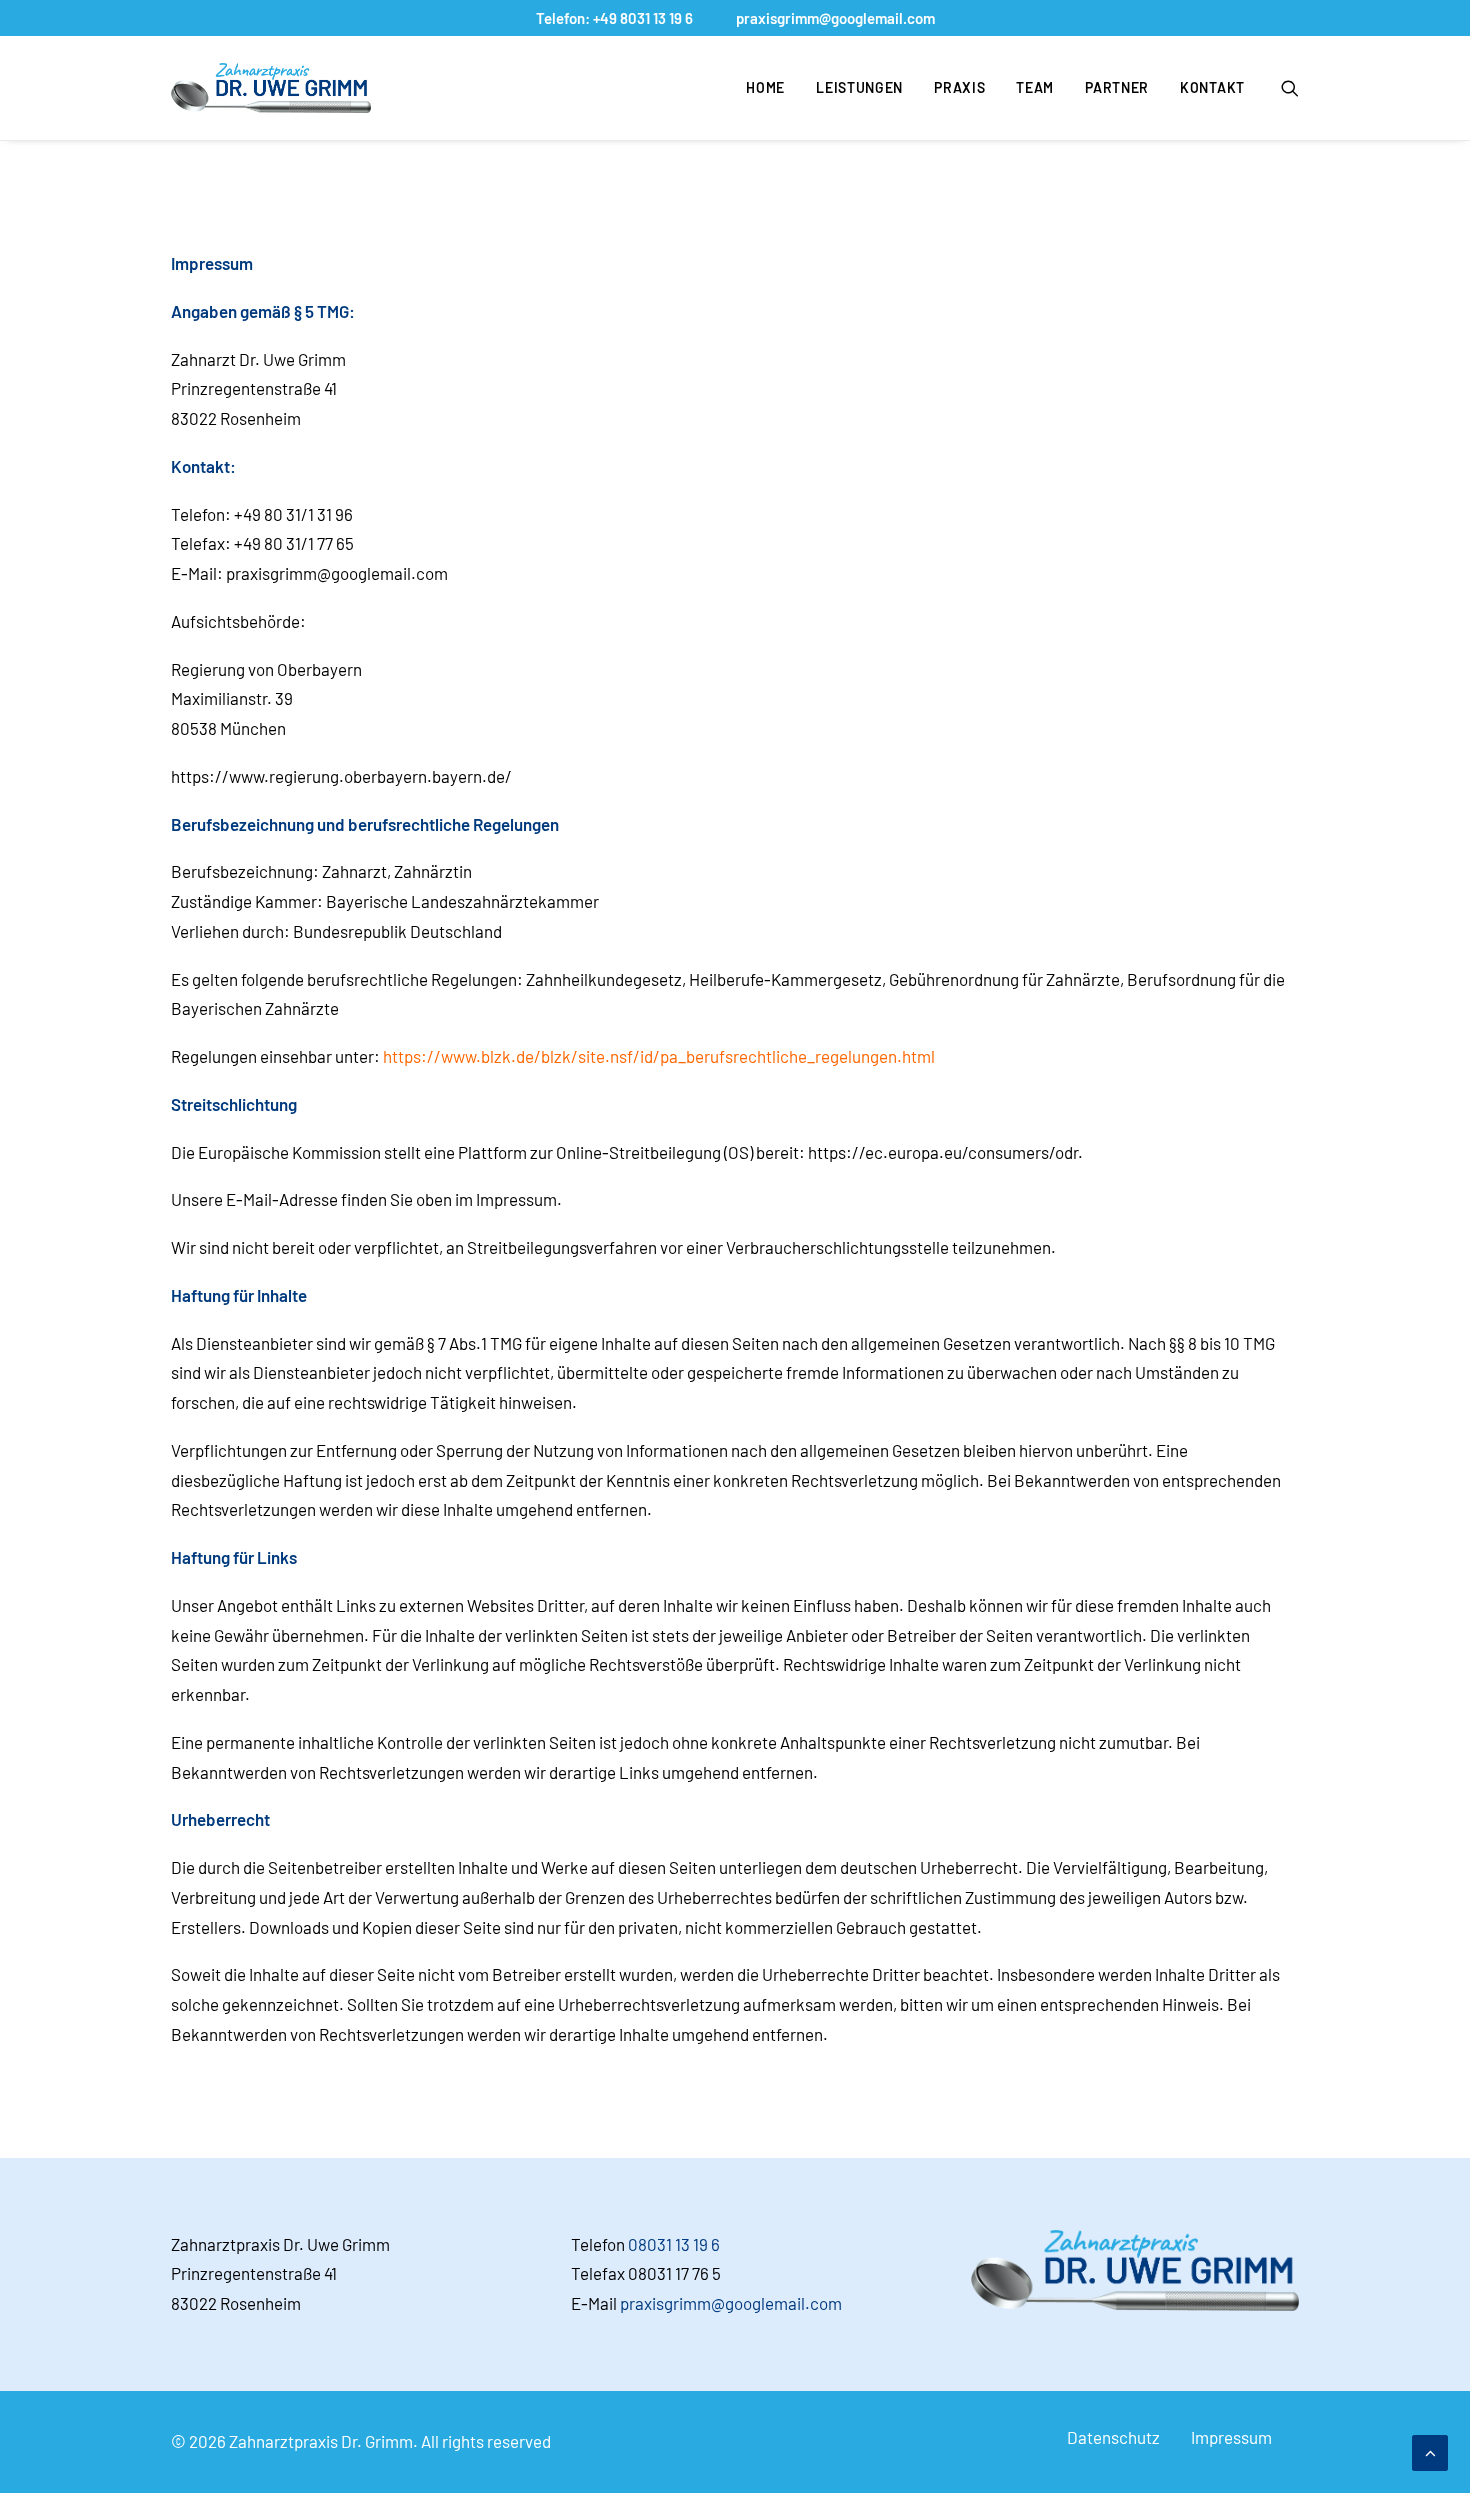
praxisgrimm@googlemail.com (835, 18)
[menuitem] (765, 88)
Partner (1117, 87)
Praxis (959, 87)
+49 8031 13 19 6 (643, 18)
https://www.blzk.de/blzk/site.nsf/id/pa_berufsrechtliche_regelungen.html (659, 1056)
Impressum (1231, 2437)
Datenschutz (1113, 2437)
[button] (1290, 88)
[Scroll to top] (1430, 2450)
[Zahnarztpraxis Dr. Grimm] (271, 88)
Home (765, 87)
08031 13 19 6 (674, 2244)
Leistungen (859, 87)
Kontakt (1212, 87)
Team (1035, 87)
